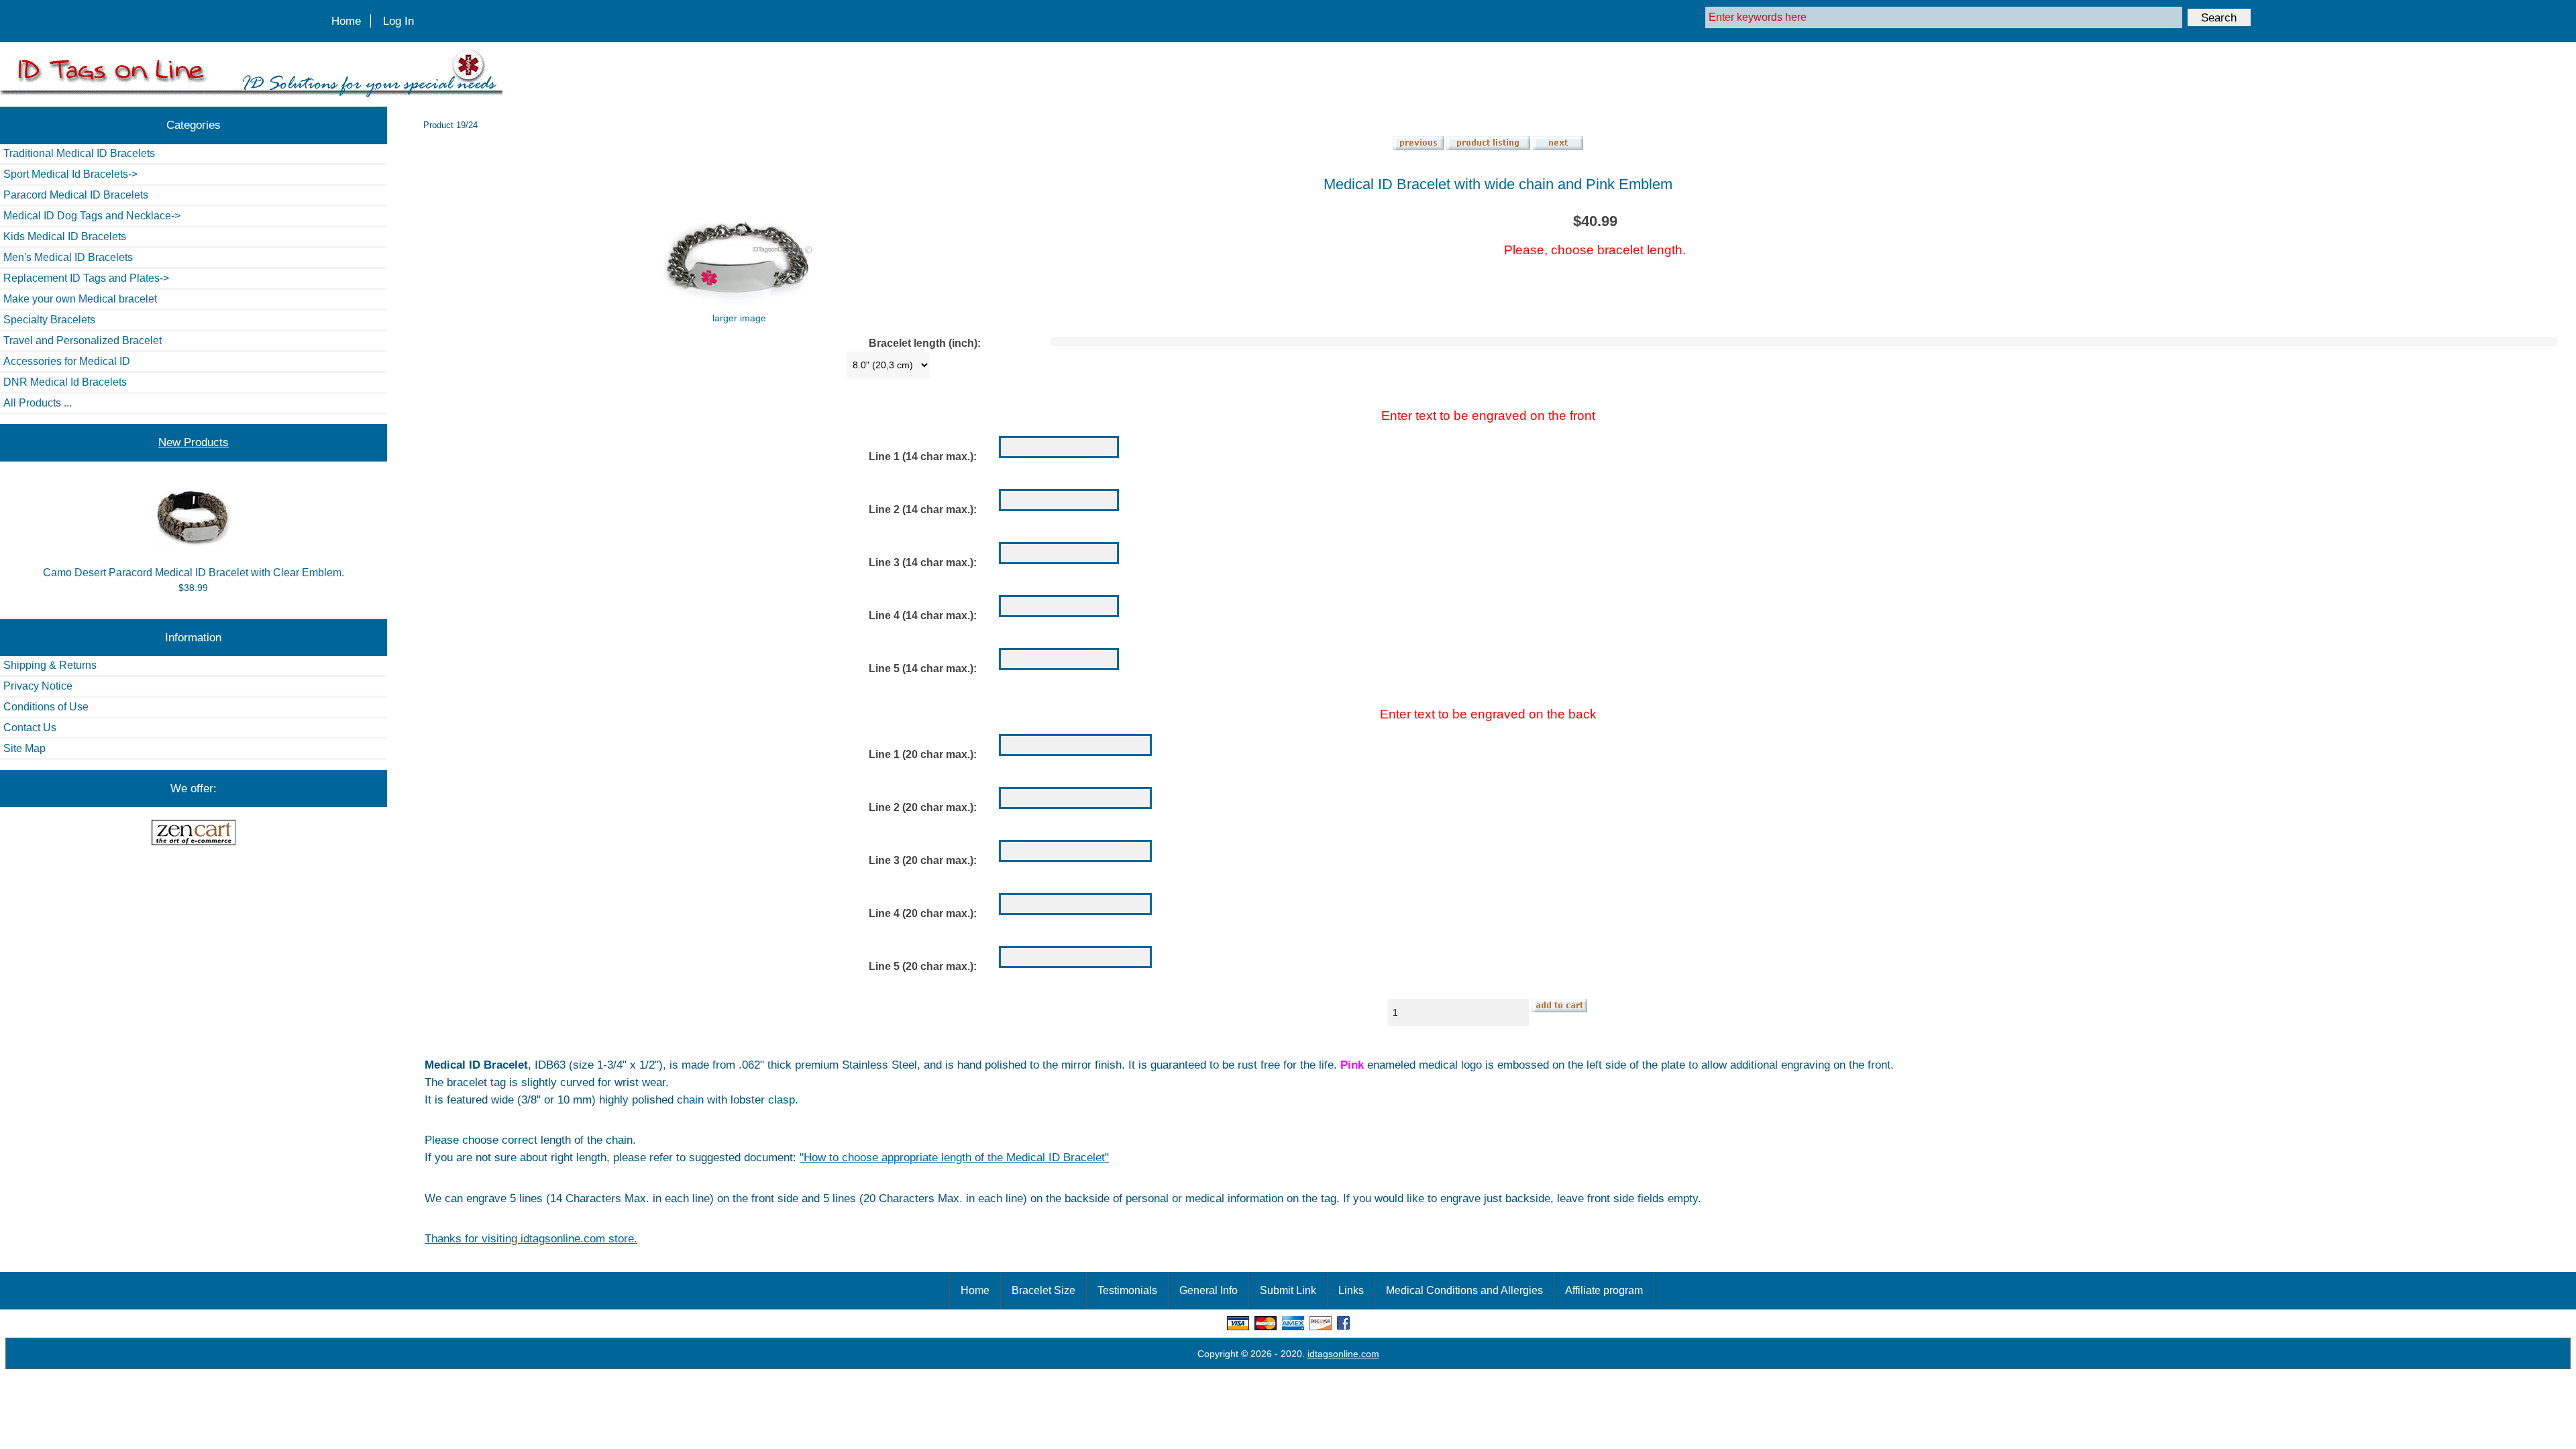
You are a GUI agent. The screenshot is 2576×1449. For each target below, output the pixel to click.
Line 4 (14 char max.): (923, 615)
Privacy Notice (38, 686)
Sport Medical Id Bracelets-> (70, 174)
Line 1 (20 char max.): (923, 754)
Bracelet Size (1043, 1290)
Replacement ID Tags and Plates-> (86, 278)
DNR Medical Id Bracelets (65, 382)
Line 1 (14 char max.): (923, 457)
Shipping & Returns (50, 665)
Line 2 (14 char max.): (923, 509)
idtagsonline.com (1343, 1354)
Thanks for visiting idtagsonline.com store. (531, 1238)
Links (1351, 1290)
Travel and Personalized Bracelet (83, 340)
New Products (194, 442)
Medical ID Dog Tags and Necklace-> (92, 216)
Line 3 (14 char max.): (923, 562)
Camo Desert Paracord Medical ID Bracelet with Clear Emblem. (194, 573)
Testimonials (1127, 1290)
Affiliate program (1604, 1290)
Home (346, 21)
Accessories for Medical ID (67, 361)
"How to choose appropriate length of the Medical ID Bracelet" (954, 1157)
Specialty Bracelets (49, 320)
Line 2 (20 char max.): (923, 807)
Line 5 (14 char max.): (923, 668)
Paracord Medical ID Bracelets (76, 195)
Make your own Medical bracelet (80, 299)
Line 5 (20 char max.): (923, 966)
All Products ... (38, 403)
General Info (1209, 1290)
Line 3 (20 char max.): (923, 860)
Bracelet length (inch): (925, 344)
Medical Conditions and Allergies (1464, 1290)
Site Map (24, 748)
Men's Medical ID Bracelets (68, 257)
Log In (398, 21)
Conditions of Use (46, 707)
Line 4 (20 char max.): (923, 913)
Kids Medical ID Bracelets (65, 236)
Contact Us (30, 728)
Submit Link (1288, 1290)
